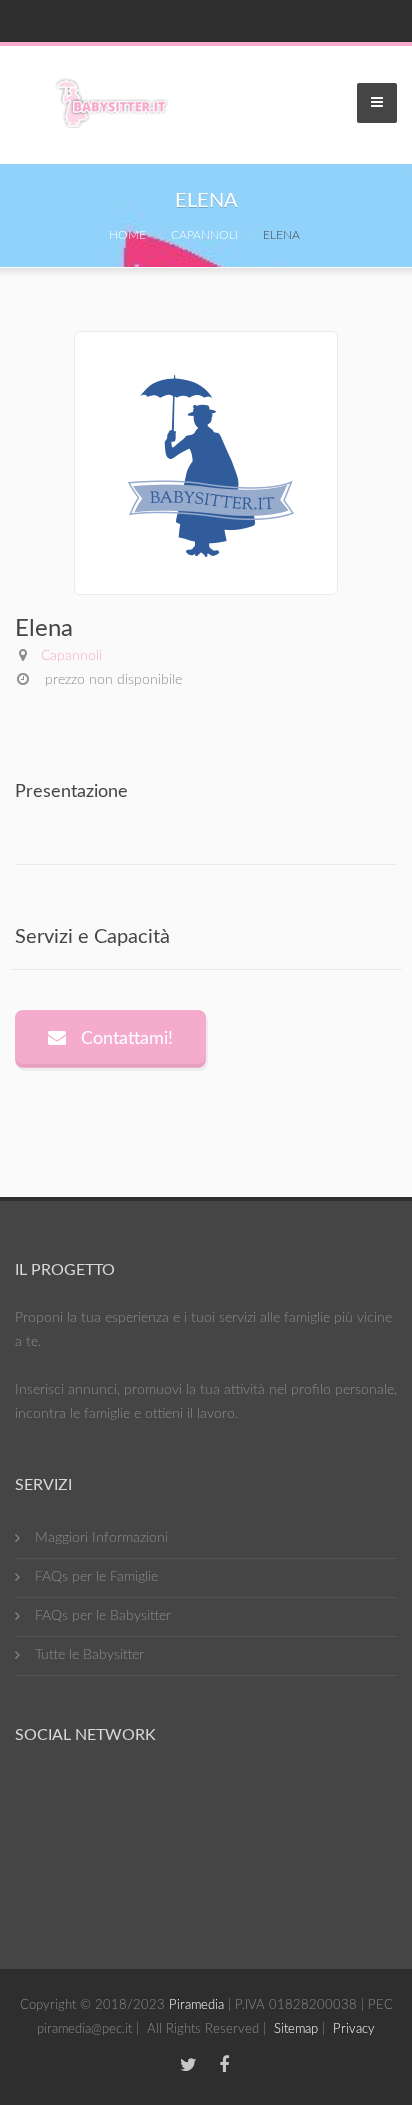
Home (127, 235)
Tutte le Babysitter (89, 1655)
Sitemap (296, 2029)
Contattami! (124, 1039)
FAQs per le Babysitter (103, 1616)
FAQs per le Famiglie (96, 1577)
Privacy (354, 2029)
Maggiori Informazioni (101, 1538)
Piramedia (196, 2005)
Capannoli (204, 235)
